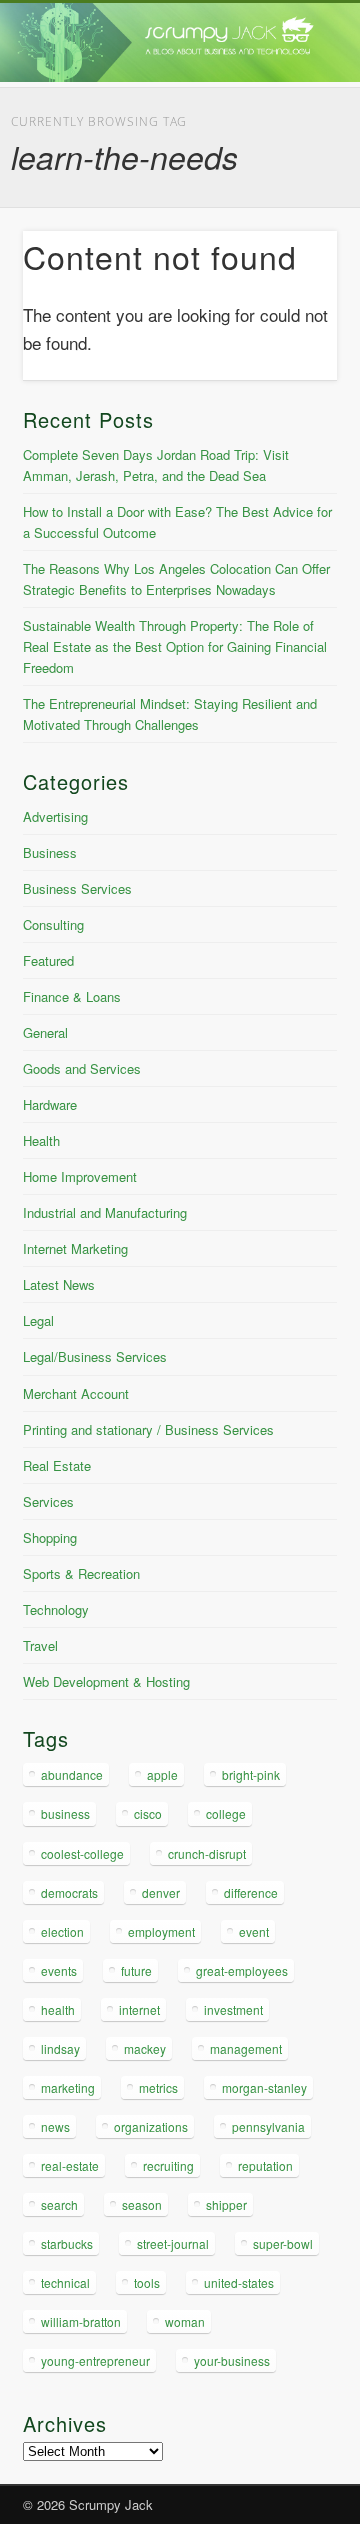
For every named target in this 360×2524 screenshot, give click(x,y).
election (62, 1931)
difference (251, 1892)
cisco (148, 1813)
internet (139, 2009)
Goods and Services (82, 1068)
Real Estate (57, 1465)
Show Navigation (290, 179)
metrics (158, 2087)
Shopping (50, 1537)
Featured (48, 960)
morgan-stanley (264, 2087)
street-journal (173, 2243)
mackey (145, 2048)
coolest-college (82, 1853)
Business (50, 852)
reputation (265, 2165)
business (65, 1813)
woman (185, 2321)
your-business (232, 2360)
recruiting (168, 2165)
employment (161, 1931)
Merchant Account (76, 1393)
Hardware (50, 1104)
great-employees (242, 1970)
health (58, 2009)
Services (48, 1501)
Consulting (53, 924)
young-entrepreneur (95, 2360)
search (59, 2204)
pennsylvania (268, 2126)
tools (147, 2282)
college (226, 1813)
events (59, 1970)
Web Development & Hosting (106, 1681)
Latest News (59, 1284)
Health (41, 1140)
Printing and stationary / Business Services (148, 1429)
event (254, 1931)
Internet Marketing (75, 1248)
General (45, 1032)
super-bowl (283, 2243)
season (142, 2204)
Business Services (77, 888)
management (246, 2048)
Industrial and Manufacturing (105, 1212)
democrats (69, 1892)
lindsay (60, 2048)
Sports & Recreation (81, 1573)
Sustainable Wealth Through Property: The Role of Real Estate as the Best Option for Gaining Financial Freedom (175, 646)
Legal (38, 1320)
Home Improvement (80, 1176)
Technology (56, 1609)
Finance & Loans (72, 996)
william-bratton (81, 2321)
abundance (72, 1774)
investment (233, 2009)
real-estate (70, 2165)
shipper (226, 2204)
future (136, 1970)
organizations (151, 2126)
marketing (68, 2087)
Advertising (55, 816)
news (55, 2126)
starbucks (67, 2243)
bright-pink (251, 1774)
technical (65, 2282)
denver (161, 1892)
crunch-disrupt (207, 1853)
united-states (239, 2282)
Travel (40, 1645)
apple (162, 1774)
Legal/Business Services (95, 1356)
